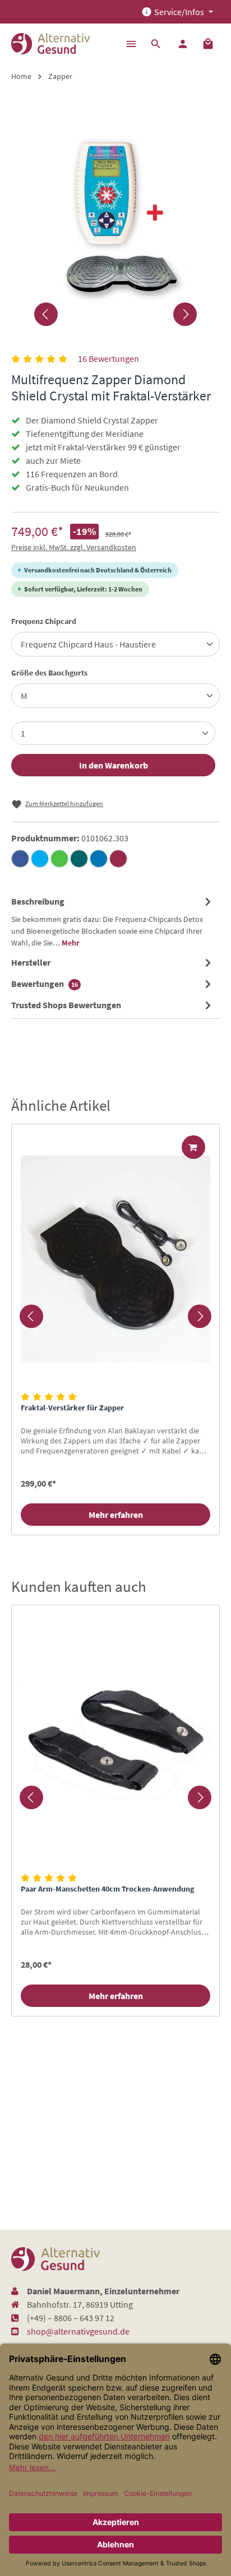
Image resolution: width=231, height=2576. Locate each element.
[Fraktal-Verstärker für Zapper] (115, 1259)
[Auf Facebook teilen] (20, 859)
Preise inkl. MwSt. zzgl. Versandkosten (74, 547)
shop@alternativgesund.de (78, 2331)
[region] (115, 1316)
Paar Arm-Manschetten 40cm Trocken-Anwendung (107, 1889)
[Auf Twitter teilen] (40, 859)
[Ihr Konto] (183, 44)
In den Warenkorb (114, 765)
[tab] (113, 921)
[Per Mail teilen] (118, 859)
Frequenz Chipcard (44, 621)
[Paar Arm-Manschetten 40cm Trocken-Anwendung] (115, 1741)
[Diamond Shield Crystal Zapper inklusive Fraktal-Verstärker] (115, 216)
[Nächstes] (185, 314)
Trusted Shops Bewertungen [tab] (66, 1005)
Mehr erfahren (116, 1515)
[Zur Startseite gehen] (50, 44)
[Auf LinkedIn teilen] (99, 859)
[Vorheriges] (46, 314)
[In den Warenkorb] (193, 1147)
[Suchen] (156, 44)
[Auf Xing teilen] (79, 859)
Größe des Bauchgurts (49, 672)
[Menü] (131, 44)
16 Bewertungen (108, 358)
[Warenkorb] (208, 44)
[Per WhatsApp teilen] (59, 859)
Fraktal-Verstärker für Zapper (72, 1408)
